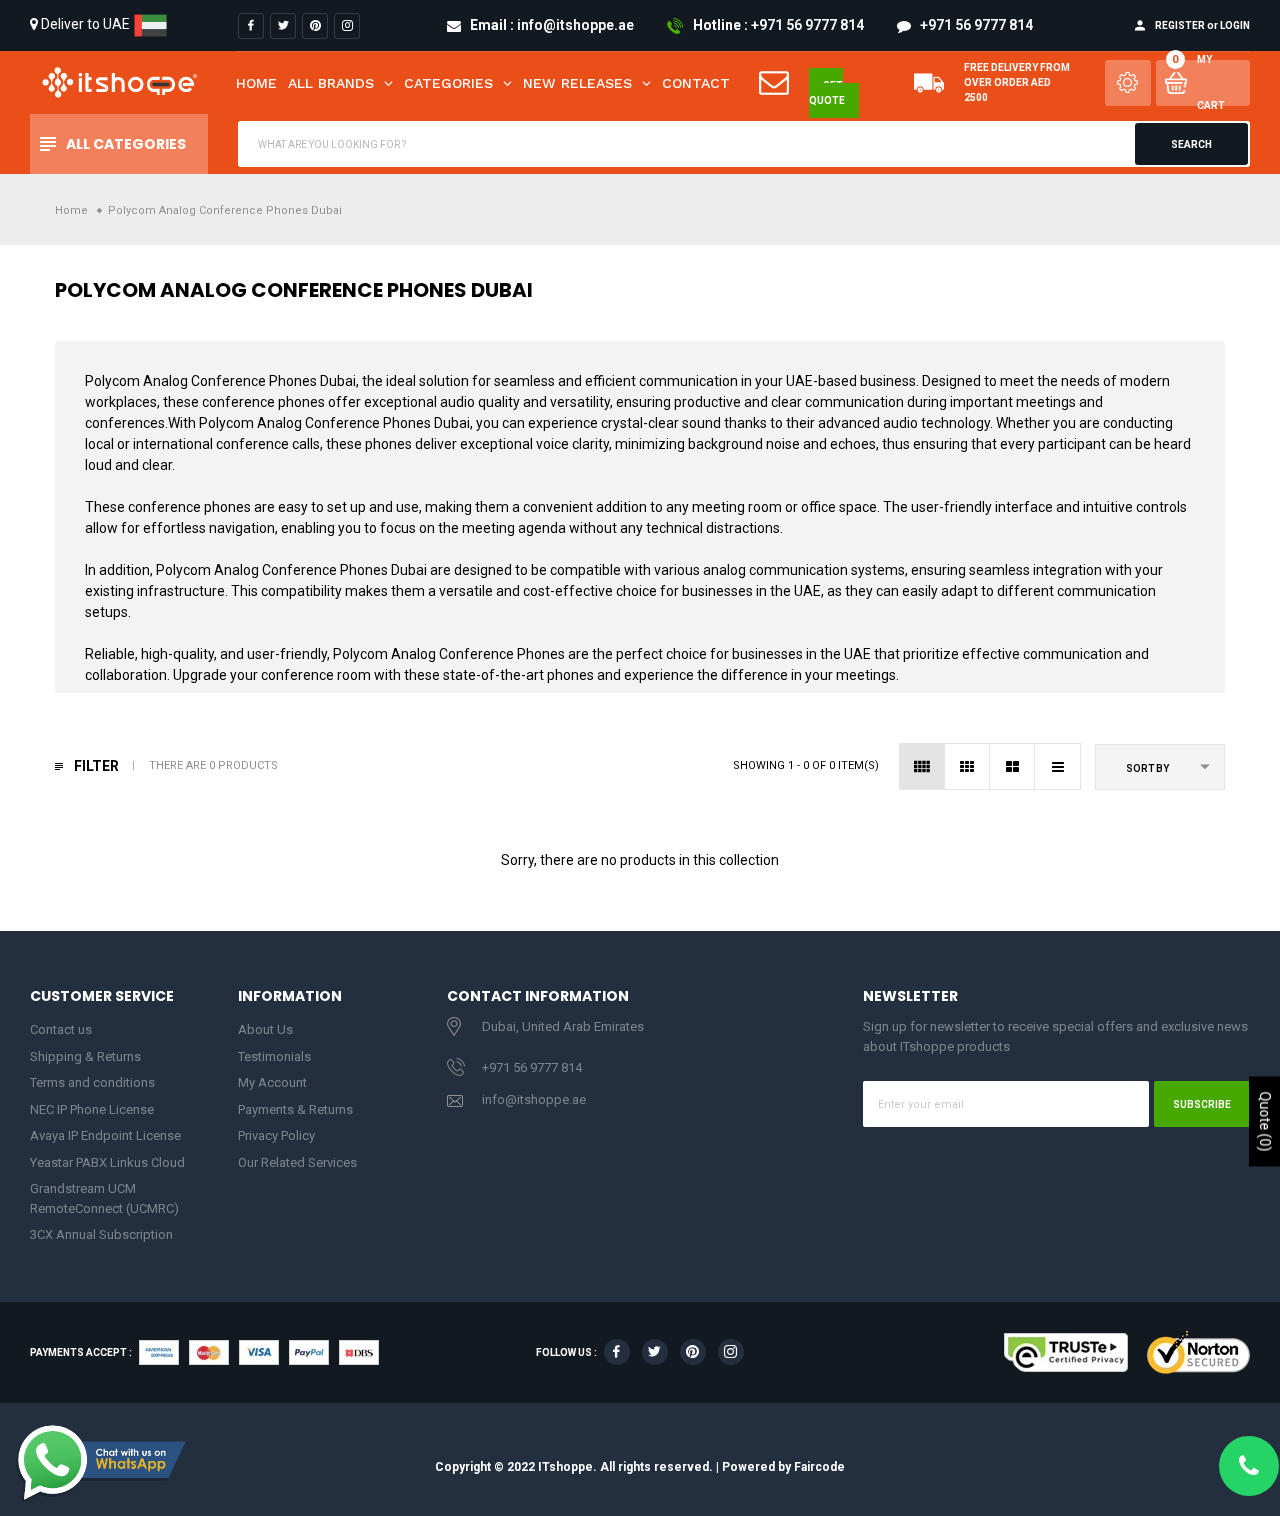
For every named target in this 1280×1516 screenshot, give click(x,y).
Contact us (61, 1029)
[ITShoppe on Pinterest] (315, 26)
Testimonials (274, 1056)
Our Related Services (297, 1162)
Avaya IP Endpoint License (105, 1135)
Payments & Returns (295, 1109)
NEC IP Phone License (92, 1109)
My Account (272, 1082)
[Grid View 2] (1012, 766)
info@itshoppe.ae (534, 1099)
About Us (265, 1029)
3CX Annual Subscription (101, 1234)
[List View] (1057, 766)
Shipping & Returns (85, 1056)
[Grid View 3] (967, 766)
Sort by (1147, 768)
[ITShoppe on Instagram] (347, 26)
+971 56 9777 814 (532, 1067)
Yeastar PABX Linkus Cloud (107, 1162)
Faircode (819, 1467)
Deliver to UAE (85, 24)
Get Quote (827, 93)
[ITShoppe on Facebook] (251, 26)
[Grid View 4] (922, 766)
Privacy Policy (276, 1135)
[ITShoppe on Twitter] (283, 26)
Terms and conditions (92, 1082)
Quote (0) (1265, 1122)
